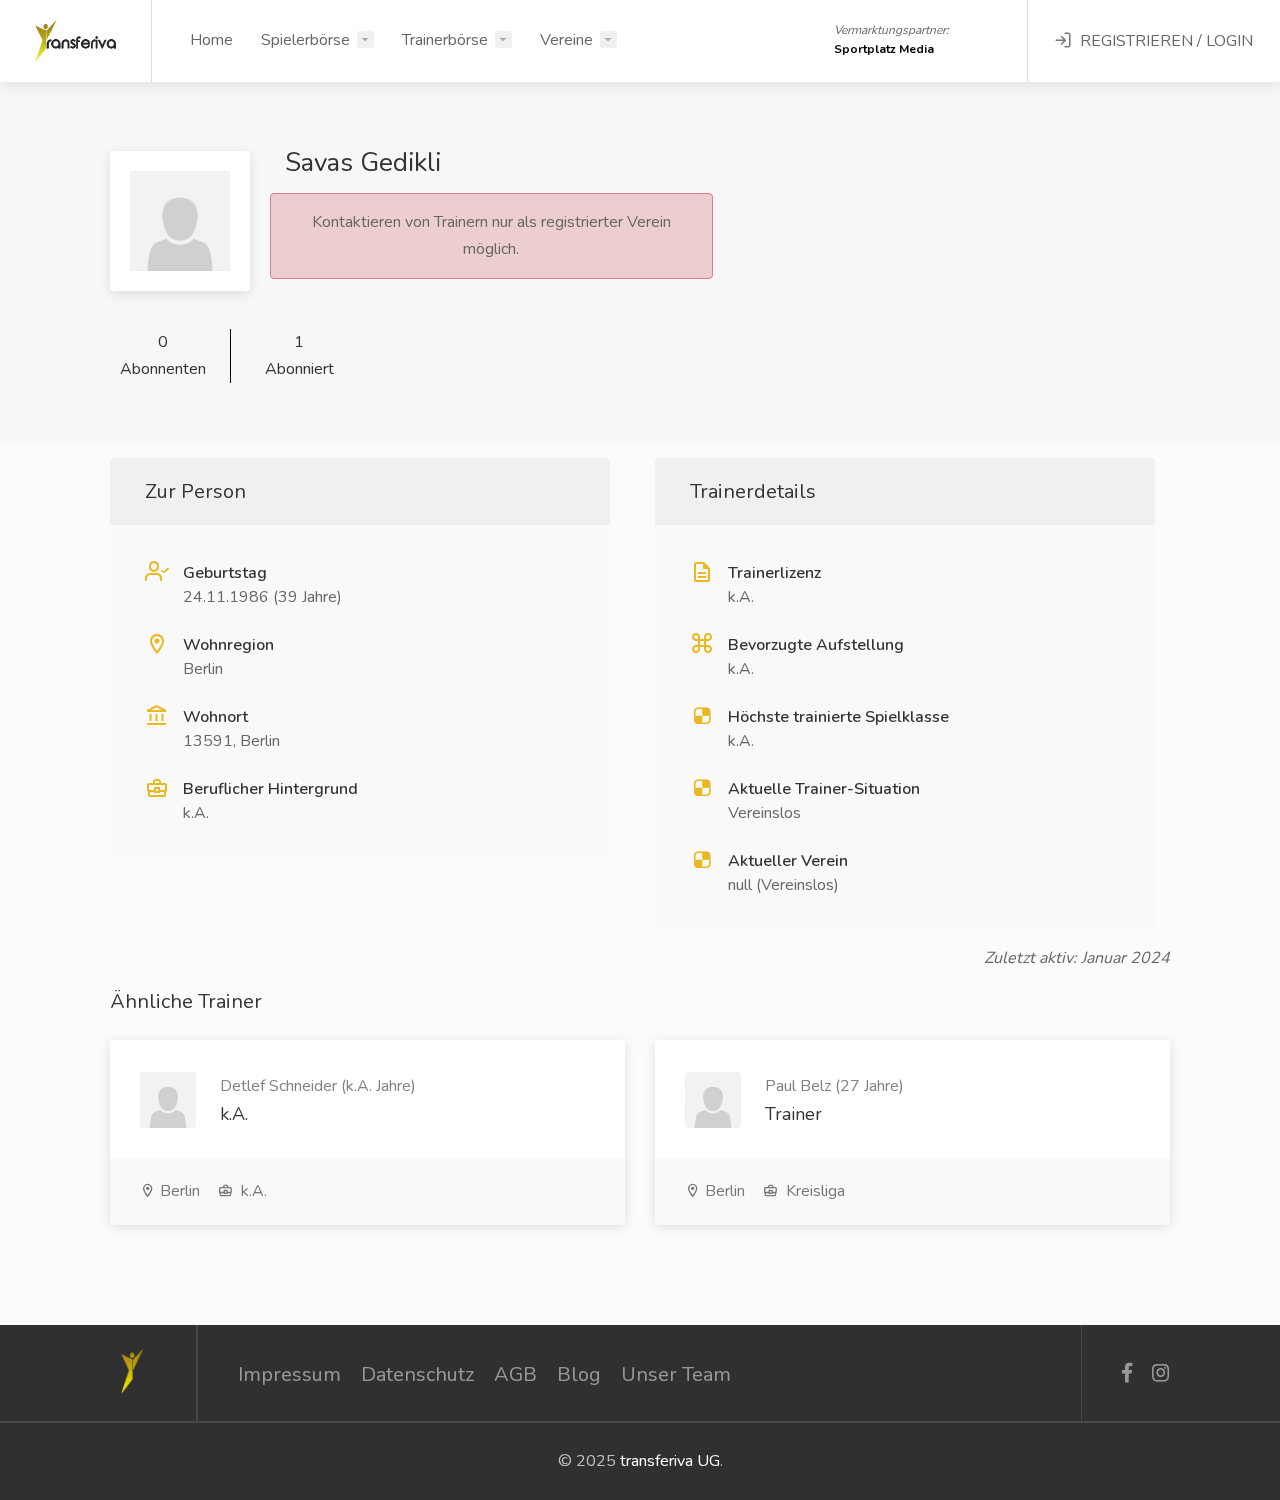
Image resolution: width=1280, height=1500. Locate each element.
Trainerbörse (445, 40)
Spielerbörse (305, 40)
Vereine (566, 40)
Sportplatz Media (884, 49)
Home (211, 40)
